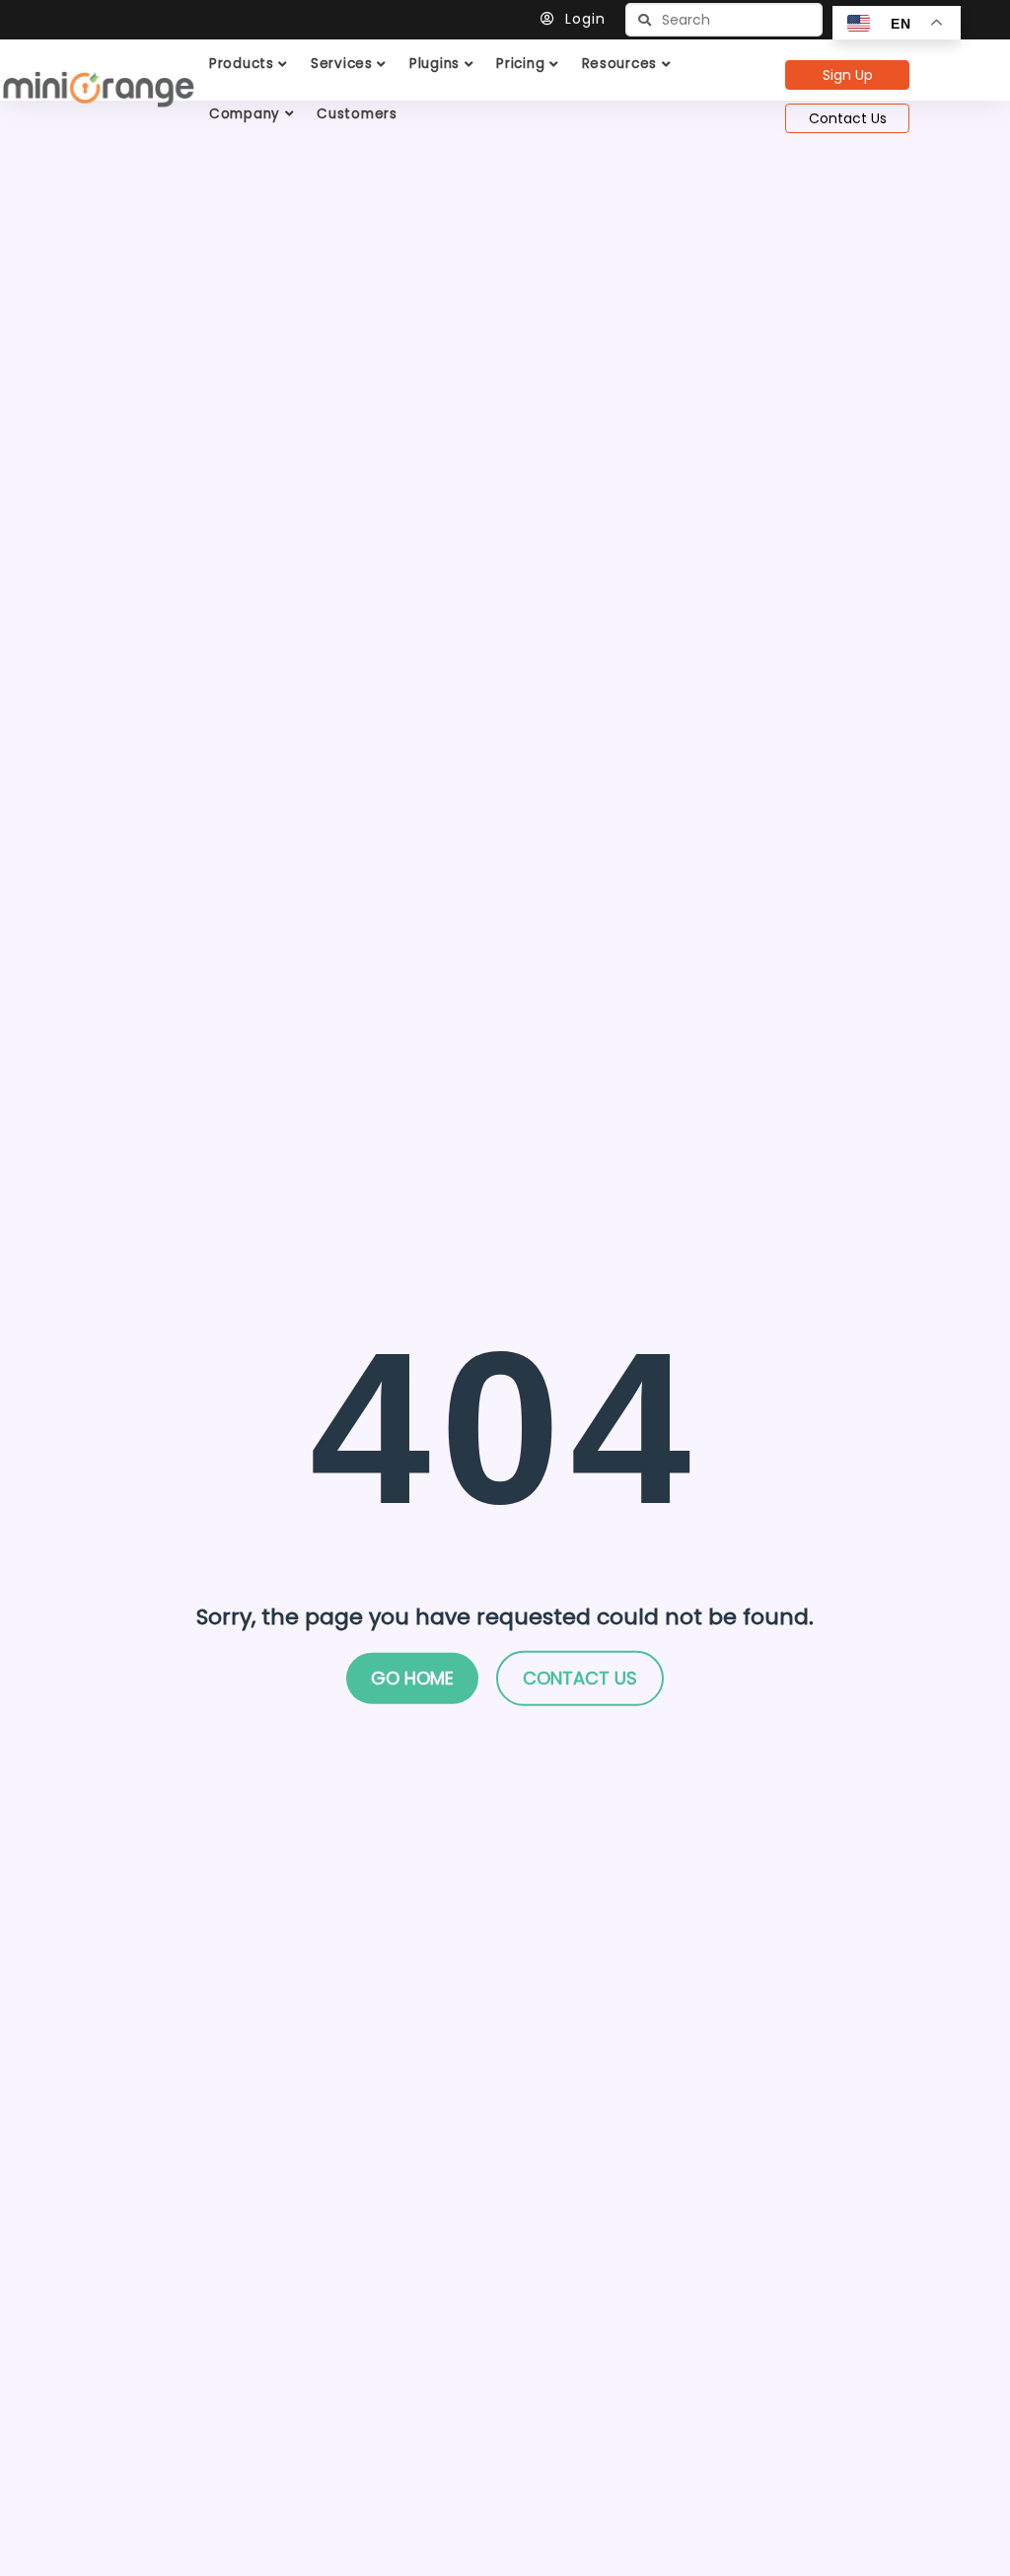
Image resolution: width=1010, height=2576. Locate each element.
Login (585, 19)
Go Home (412, 1678)
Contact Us (848, 118)
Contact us (580, 1678)
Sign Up (848, 75)
